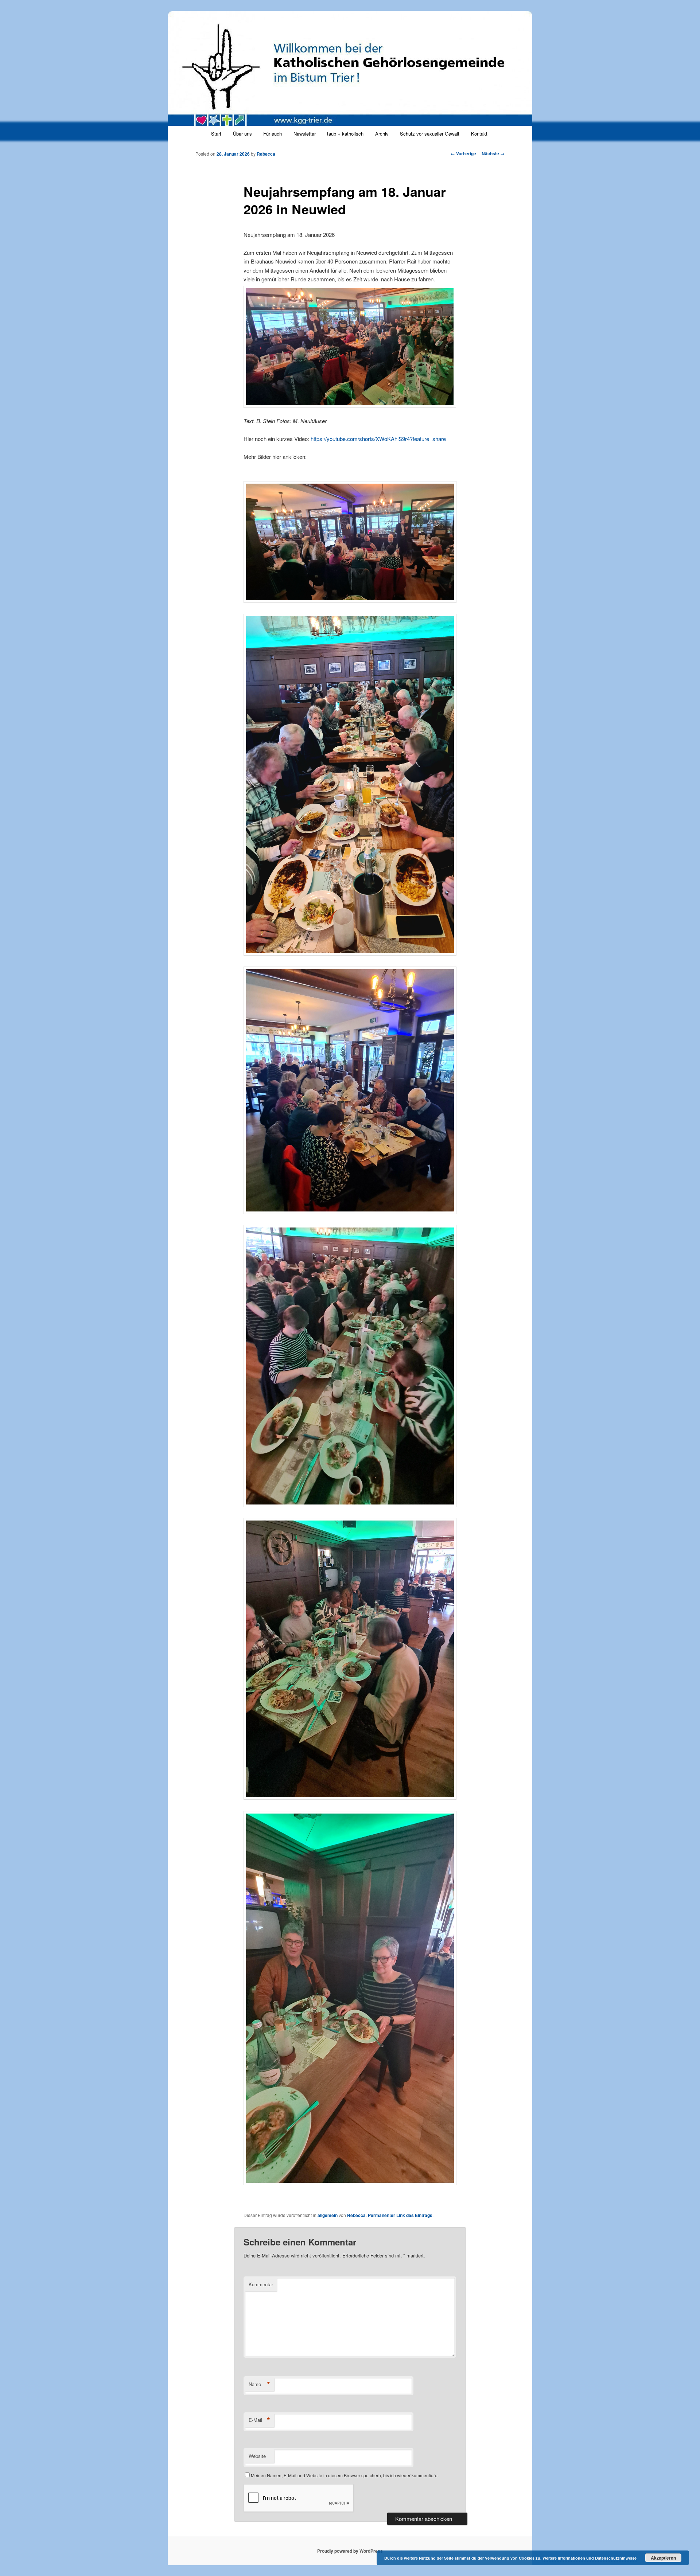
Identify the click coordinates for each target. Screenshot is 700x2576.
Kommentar (261, 2284)
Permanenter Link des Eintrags (400, 2215)
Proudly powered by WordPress (350, 2551)
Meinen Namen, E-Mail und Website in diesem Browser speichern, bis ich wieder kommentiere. (345, 2475)
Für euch (273, 134)
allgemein (328, 2215)
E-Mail (259, 2420)
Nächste (493, 153)
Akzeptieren (663, 2558)
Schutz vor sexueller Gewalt (430, 134)
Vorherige (463, 153)
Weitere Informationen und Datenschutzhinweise (590, 2558)
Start (216, 134)
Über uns (242, 134)
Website (257, 2456)
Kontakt (479, 134)
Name (259, 2384)
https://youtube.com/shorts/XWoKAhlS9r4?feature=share (378, 439)
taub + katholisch (345, 134)
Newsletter (305, 134)
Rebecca (266, 154)
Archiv (382, 134)
